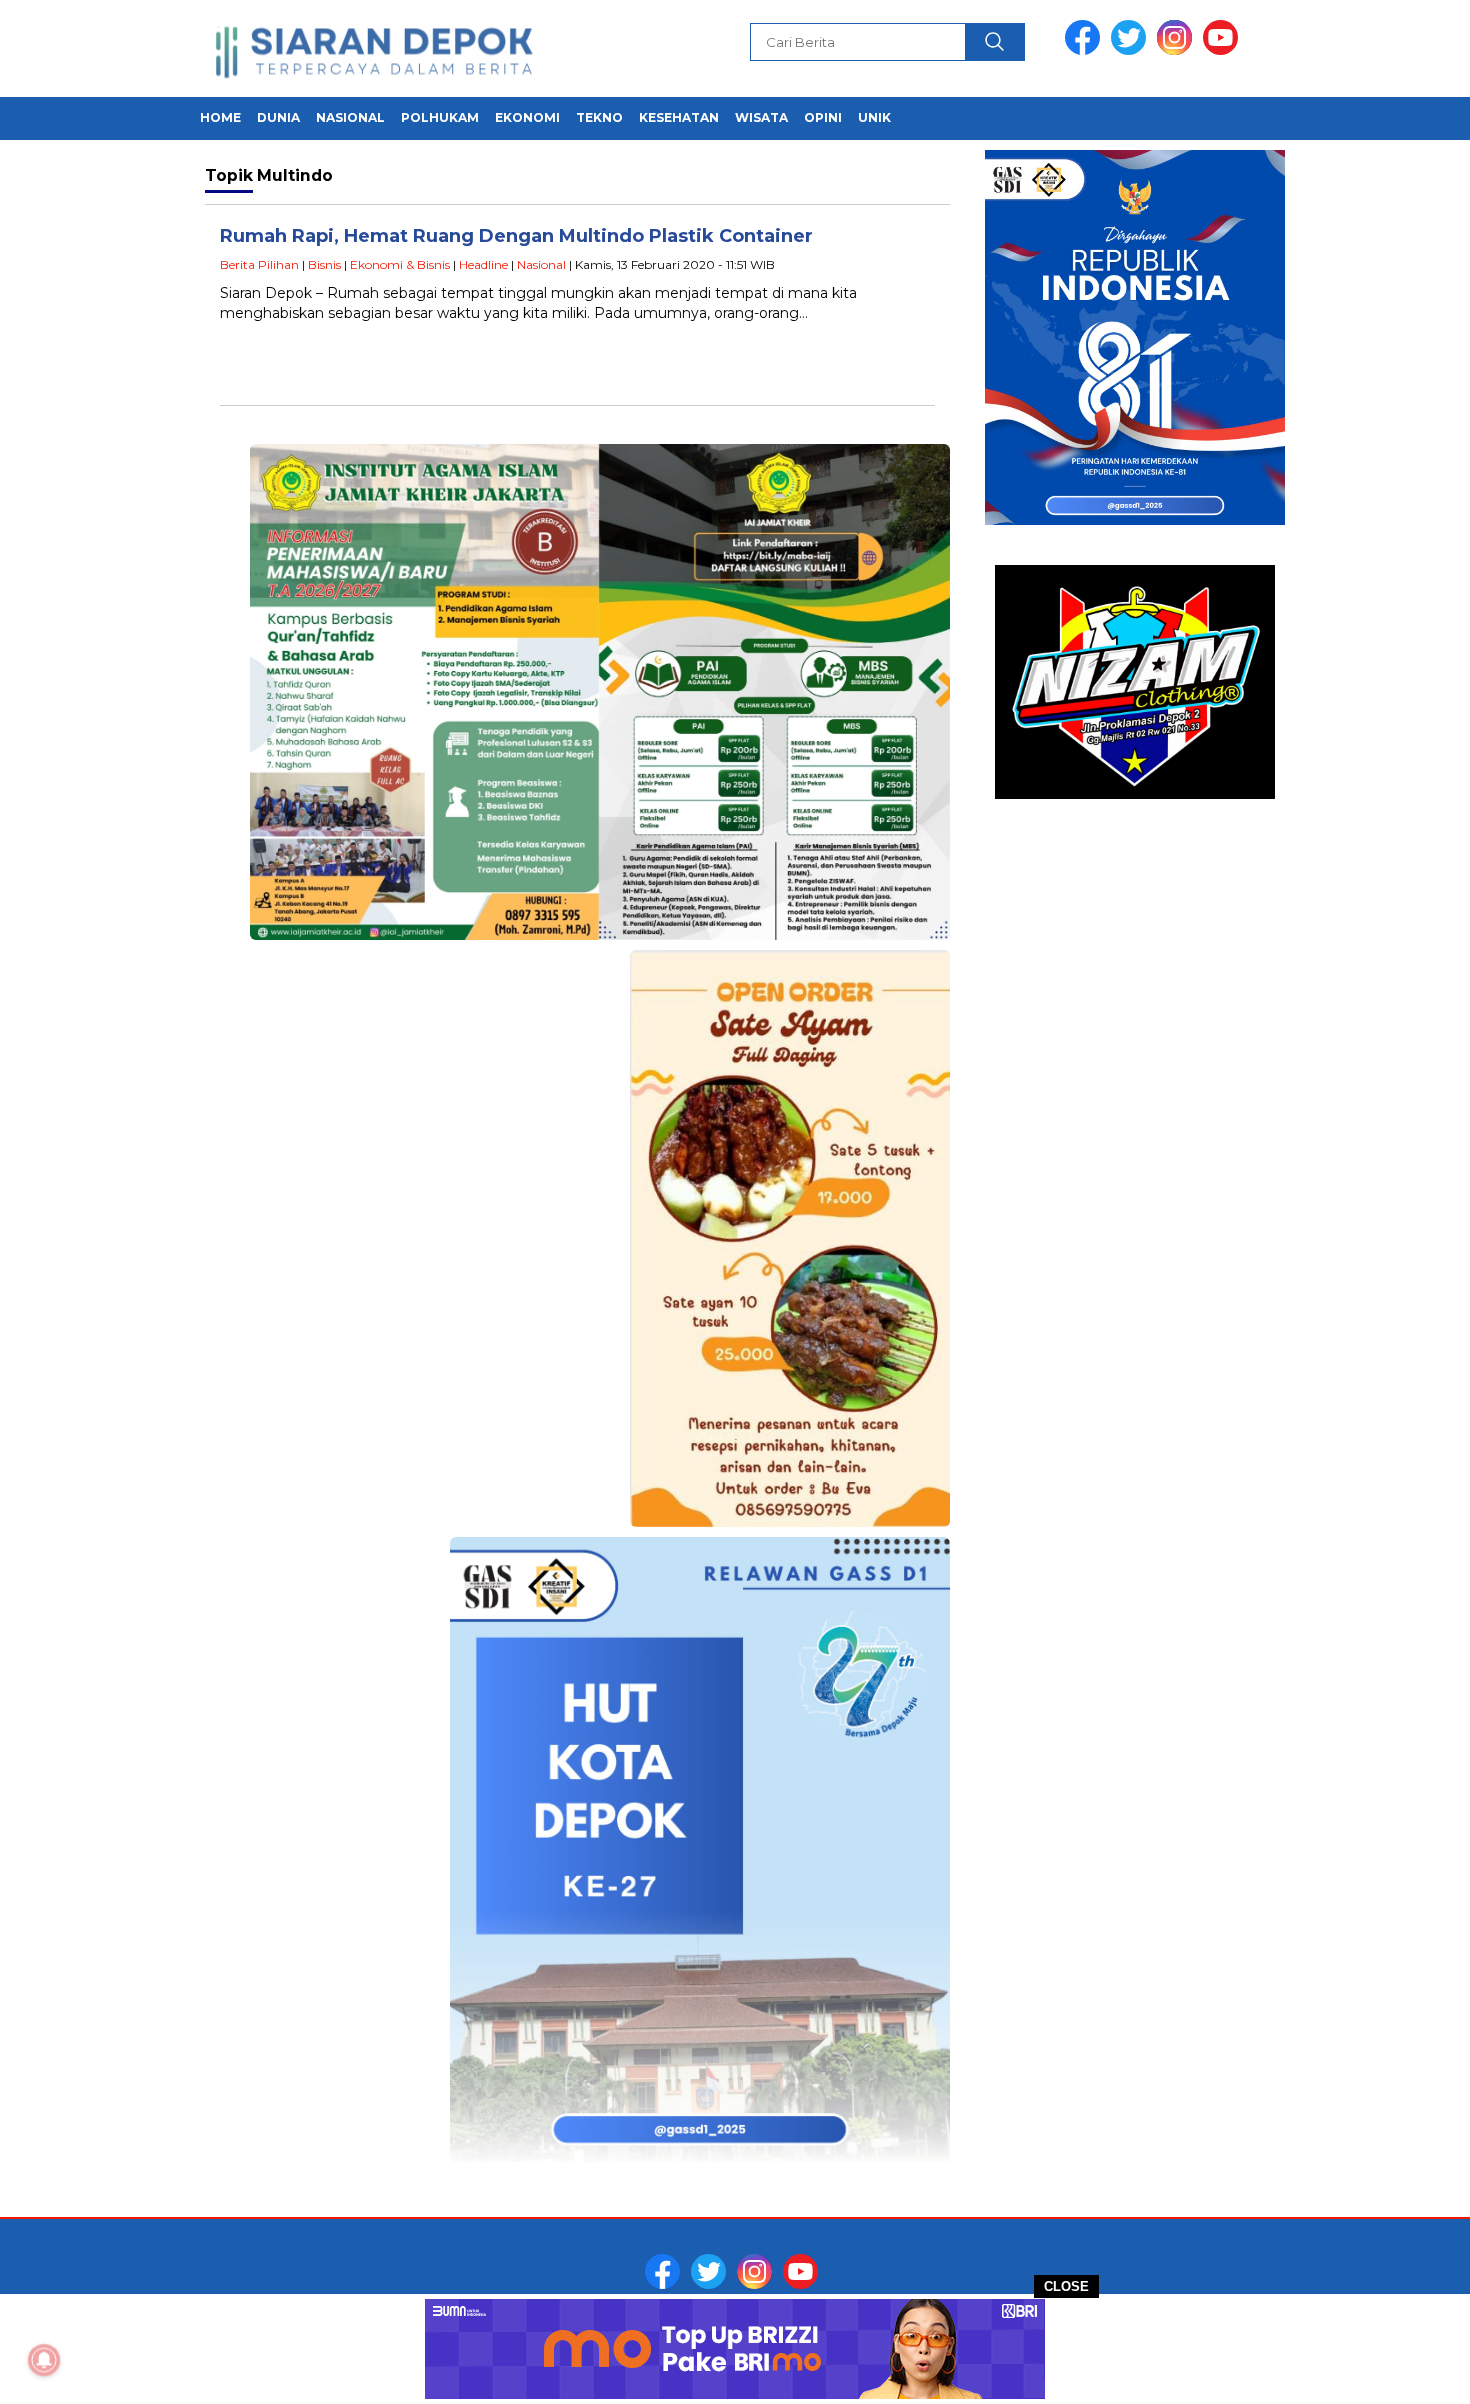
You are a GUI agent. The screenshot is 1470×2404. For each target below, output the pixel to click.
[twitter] (1132, 50)
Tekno (599, 117)
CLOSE (1066, 2286)
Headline (483, 264)
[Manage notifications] (44, 2360)
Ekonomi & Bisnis (400, 264)
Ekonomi (527, 117)
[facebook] (1086, 50)
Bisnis (324, 264)
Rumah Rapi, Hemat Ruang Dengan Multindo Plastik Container (516, 236)
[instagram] (1178, 50)
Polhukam (440, 117)
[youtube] (1224, 50)
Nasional (350, 117)
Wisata (761, 117)
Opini (823, 117)
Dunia (278, 117)
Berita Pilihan (259, 264)
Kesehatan (679, 117)
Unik (874, 117)
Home (220, 117)
